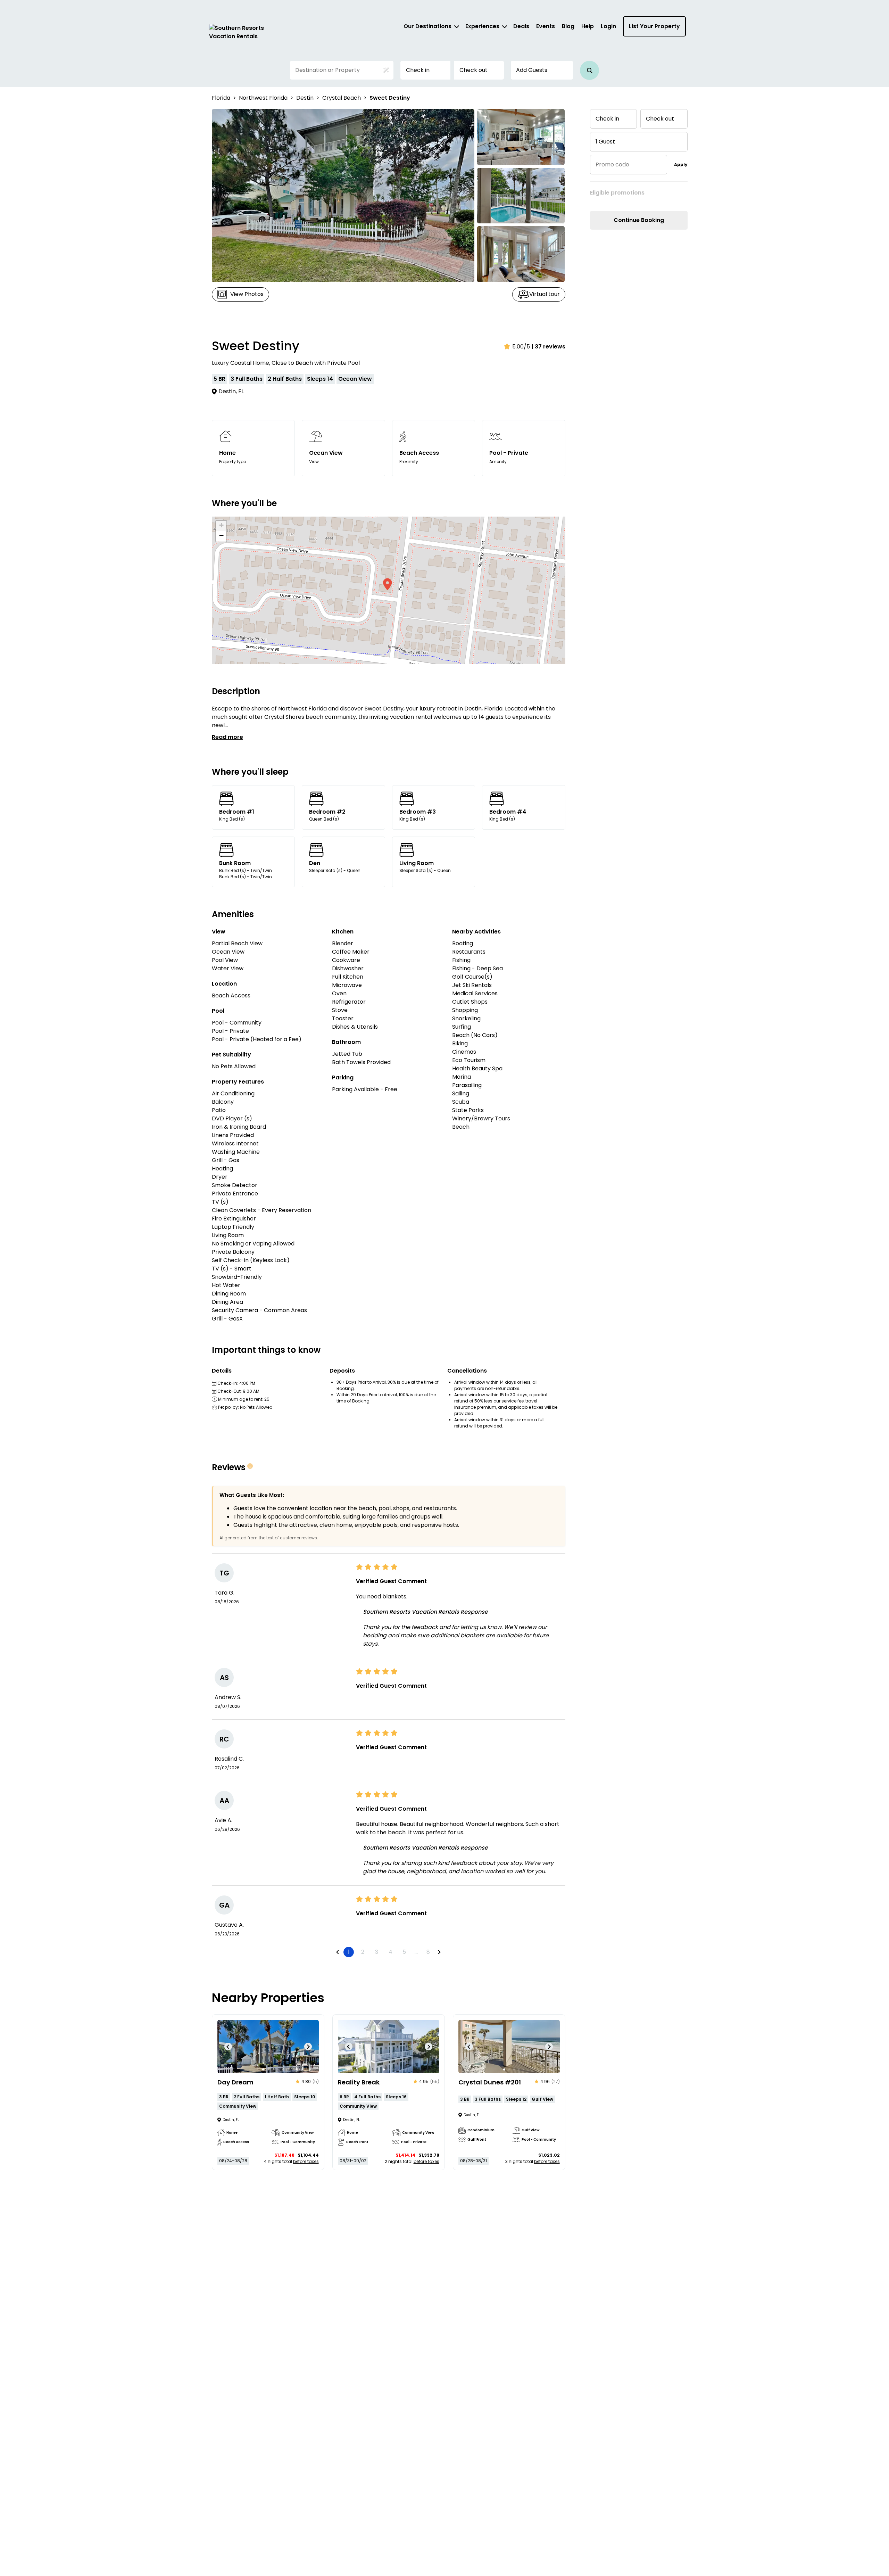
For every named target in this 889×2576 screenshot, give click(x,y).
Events (546, 26)
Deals (521, 26)
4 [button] (391, 1952)
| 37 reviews (549, 347)
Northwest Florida (263, 98)
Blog (568, 26)
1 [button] (349, 1952)
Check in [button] (418, 70)
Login (608, 26)
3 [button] (377, 1952)
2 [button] (363, 1952)
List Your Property (654, 26)
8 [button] (428, 1952)
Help (588, 26)
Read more (227, 737)
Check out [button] (473, 70)
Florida (221, 98)
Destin (305, 98)
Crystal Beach (342, 98)
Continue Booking (639, 220)
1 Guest (605, 142)
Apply (681, 164)
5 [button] (404, 1952)
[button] (589, 70)
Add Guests (532, 70)
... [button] (416, 1952)
